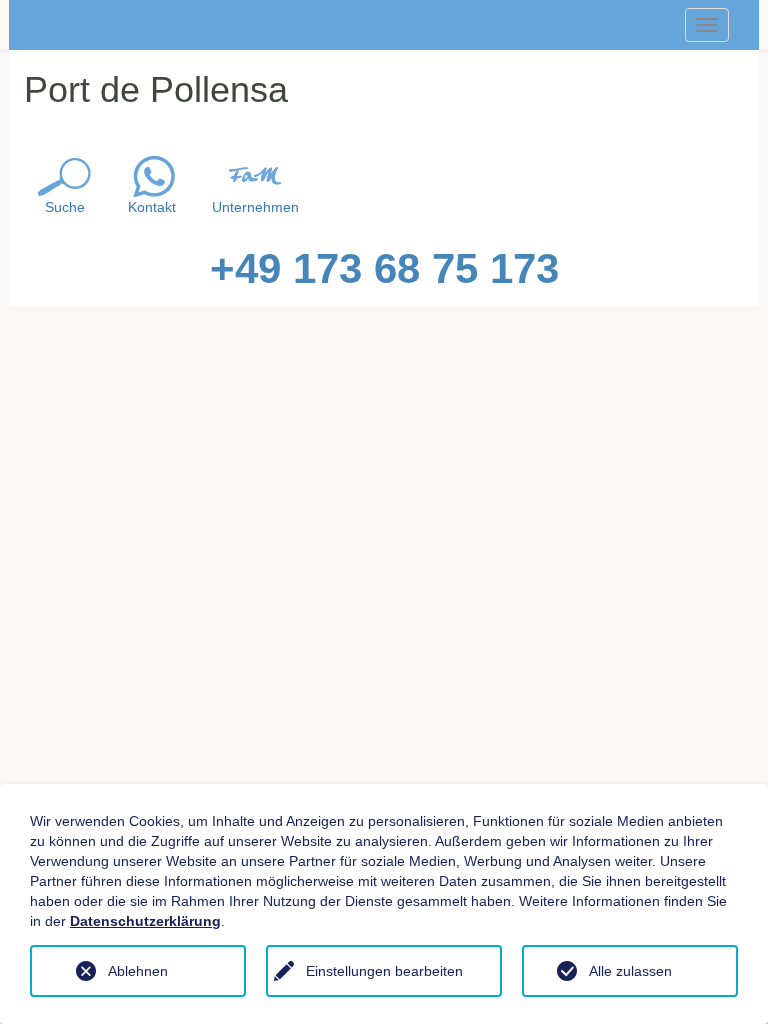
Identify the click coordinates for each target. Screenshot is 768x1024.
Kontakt (152, 207)
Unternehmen (255, 207)
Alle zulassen (630, 971)
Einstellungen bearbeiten (384, 971)
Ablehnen (138, 971)
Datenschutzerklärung (145, 921)
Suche (65, 207)
